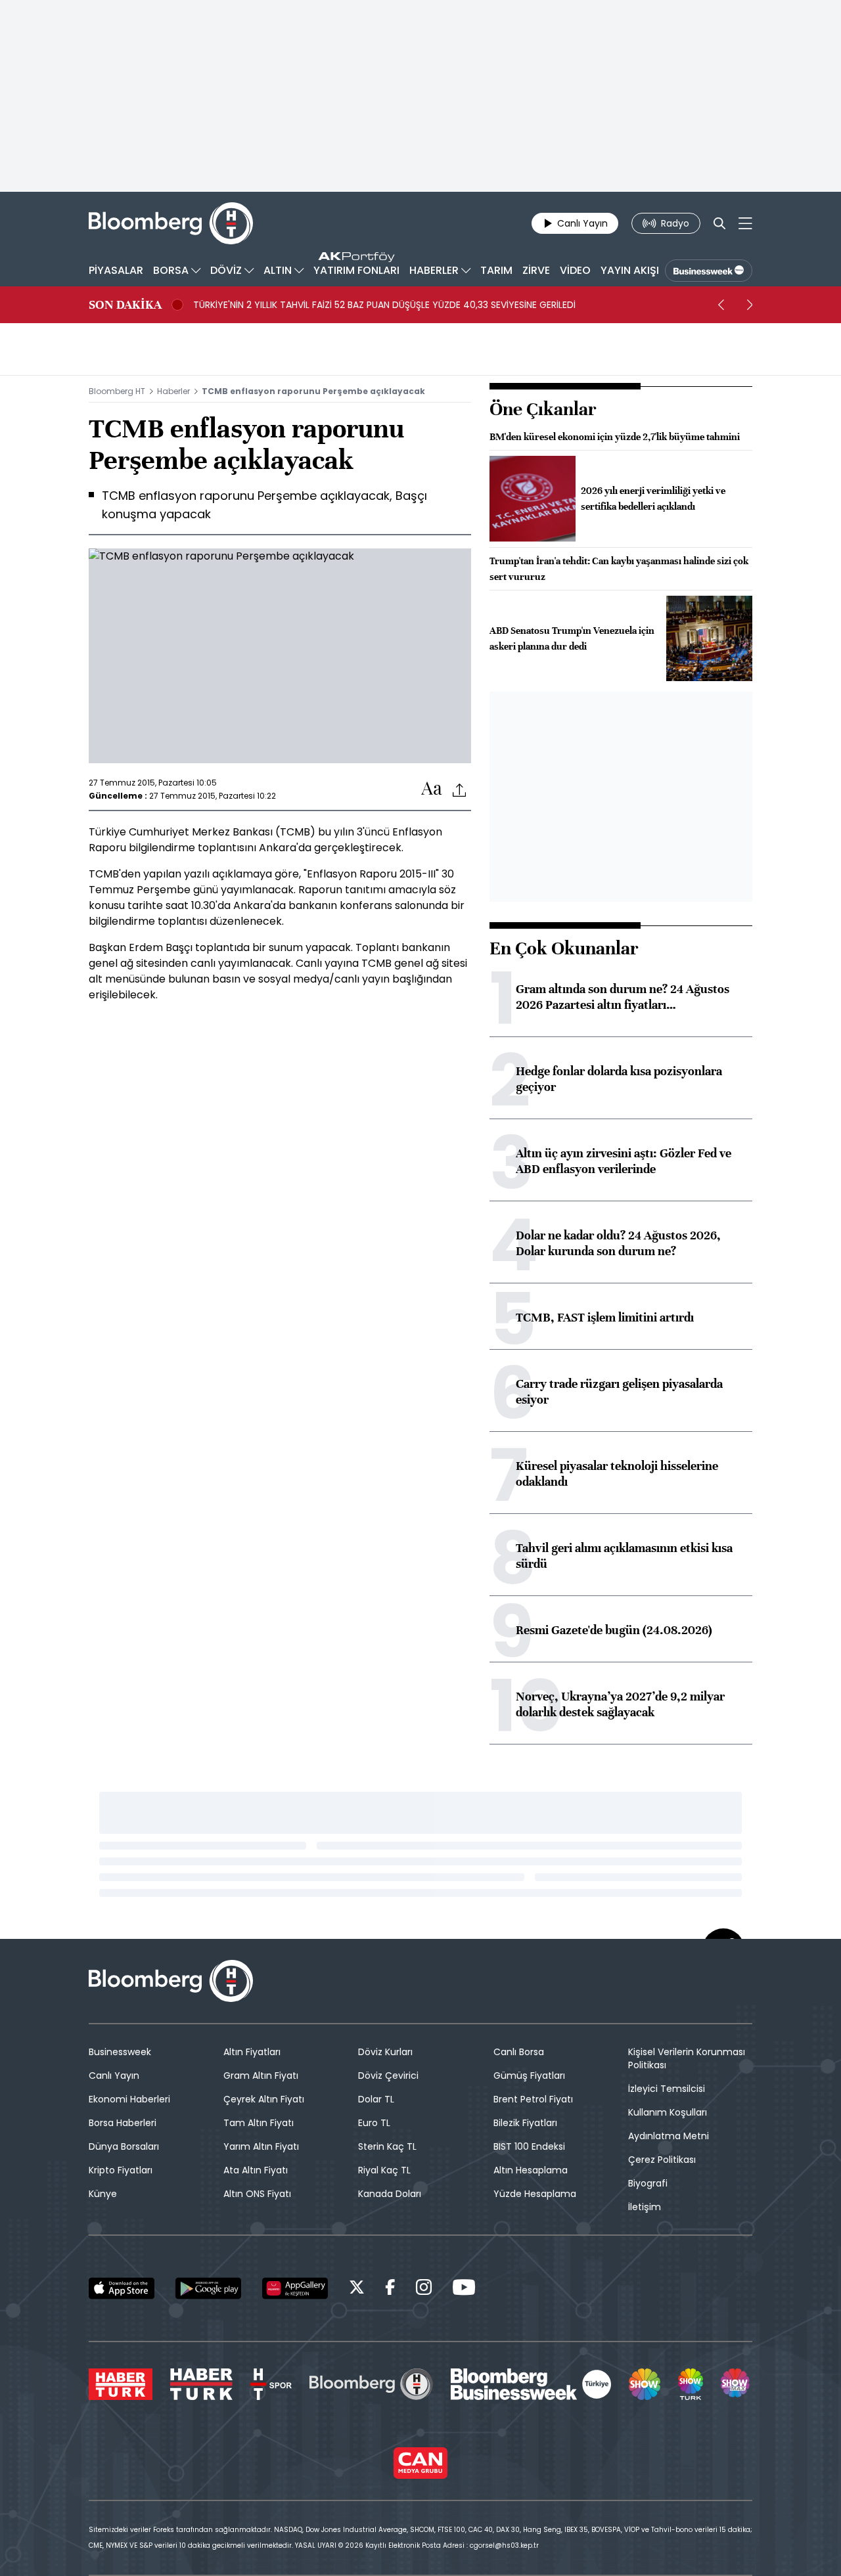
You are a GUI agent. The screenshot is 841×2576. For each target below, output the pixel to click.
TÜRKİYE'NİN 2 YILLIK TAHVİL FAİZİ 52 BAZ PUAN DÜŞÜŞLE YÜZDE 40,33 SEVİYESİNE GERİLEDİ (384, 305)
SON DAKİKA (125, 305)
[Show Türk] (691, 2384)
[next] (750, 305)
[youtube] (464, 2289)
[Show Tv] (645, 2384)
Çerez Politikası (662, 2160)
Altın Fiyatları (252, 2052)
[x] (357, 2289)
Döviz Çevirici (388, 2076)
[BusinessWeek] (709, 271)
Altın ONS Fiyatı (257, 2194)
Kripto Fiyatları (121, 2170)
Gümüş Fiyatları (529, 2076)
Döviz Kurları (385, 2052)
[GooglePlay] (208, 2288)
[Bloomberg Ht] (371, 2384)
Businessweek (120, 2052)
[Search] (719, 223)
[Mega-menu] (745, 223)
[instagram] (424, 2289)
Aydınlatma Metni (669, 2136)
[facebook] (390, 2289)
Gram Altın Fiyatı (261, 2076)
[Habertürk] (121, 2384)
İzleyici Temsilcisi (667, 2089)
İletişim (645, 2207)
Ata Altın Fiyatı (256, 2170)
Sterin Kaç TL (387, 2146)
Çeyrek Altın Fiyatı (264, 2099)
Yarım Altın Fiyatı (261, 2146)
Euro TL (374, 2123)
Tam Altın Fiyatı (259, 2123)
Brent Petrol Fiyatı (533, 2099)
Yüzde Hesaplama (535, 2194)
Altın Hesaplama (531, 2170)
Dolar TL (376, 2099)
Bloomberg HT (117, 391)
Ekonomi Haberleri (129, 2099)
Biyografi (648, 2183)
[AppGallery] (295, 2288)
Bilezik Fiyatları (525, 2123)
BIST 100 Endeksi (529, 2146)
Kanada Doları (390, 2194)
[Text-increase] (432, 789)
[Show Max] (737, 2384)
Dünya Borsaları (124, 2146)
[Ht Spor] (271, 2384)
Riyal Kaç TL (384, 2170)
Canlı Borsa (519, 2052)
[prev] (721, 305)
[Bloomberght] (171, 223)
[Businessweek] (531, 2384)
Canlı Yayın (114, 2076)
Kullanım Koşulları (668, 2112)
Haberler (173, 391)
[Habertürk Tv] (202, 2384)
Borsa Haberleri (123, 2123)
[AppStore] (122, 2288)
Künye (103, 2194)
